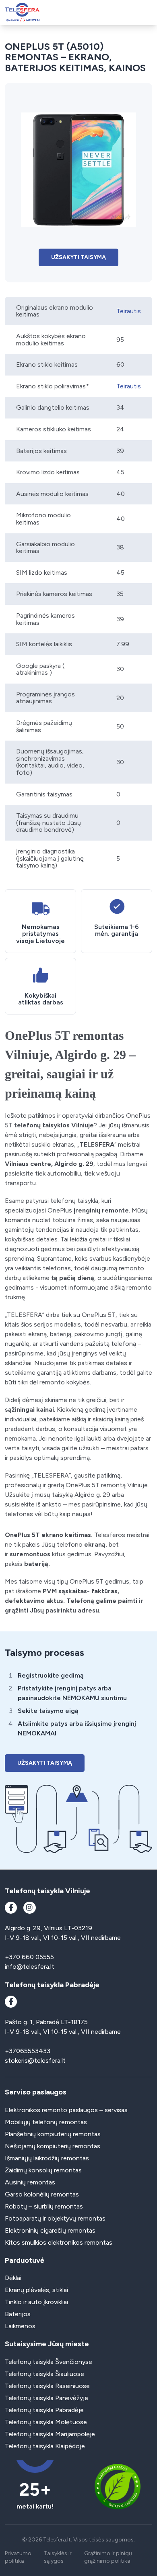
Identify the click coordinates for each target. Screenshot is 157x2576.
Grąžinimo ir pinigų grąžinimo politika (108, 2557)
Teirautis (129, 311)
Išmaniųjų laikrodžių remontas (47, 2158)
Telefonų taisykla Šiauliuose (44, 2374)
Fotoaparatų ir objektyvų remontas (55, 2218)
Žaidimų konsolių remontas (43, 2170)
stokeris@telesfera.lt (35, 2061)
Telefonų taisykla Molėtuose (46, 2422)
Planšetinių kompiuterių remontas (53, 2134)
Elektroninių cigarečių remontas (50, 2230)
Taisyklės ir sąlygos (58, 2557)
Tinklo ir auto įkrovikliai (36, 2302)
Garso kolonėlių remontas (42, 2194)
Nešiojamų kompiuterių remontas (53, 2146)
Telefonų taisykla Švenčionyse (49, 2362)
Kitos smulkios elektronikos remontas (59, 2242)
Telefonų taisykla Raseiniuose (47, 2386)
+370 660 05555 (29, 1957)
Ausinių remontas (30, 2182)
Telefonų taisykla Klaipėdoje (45, 2446)
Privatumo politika (18, 2557)
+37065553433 (28, 2051)
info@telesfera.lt (30, 1967)
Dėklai (13, 2278)
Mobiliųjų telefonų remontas (46, 2122)
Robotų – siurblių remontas (44, 2206)
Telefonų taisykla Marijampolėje (50, 2434)
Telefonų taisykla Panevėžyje (46, 2398)
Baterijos (18, 2314)
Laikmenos (20, 2326)
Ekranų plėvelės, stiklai (36, 2290)
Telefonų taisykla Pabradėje (44, 2410)
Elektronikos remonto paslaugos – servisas (66, 2110)
